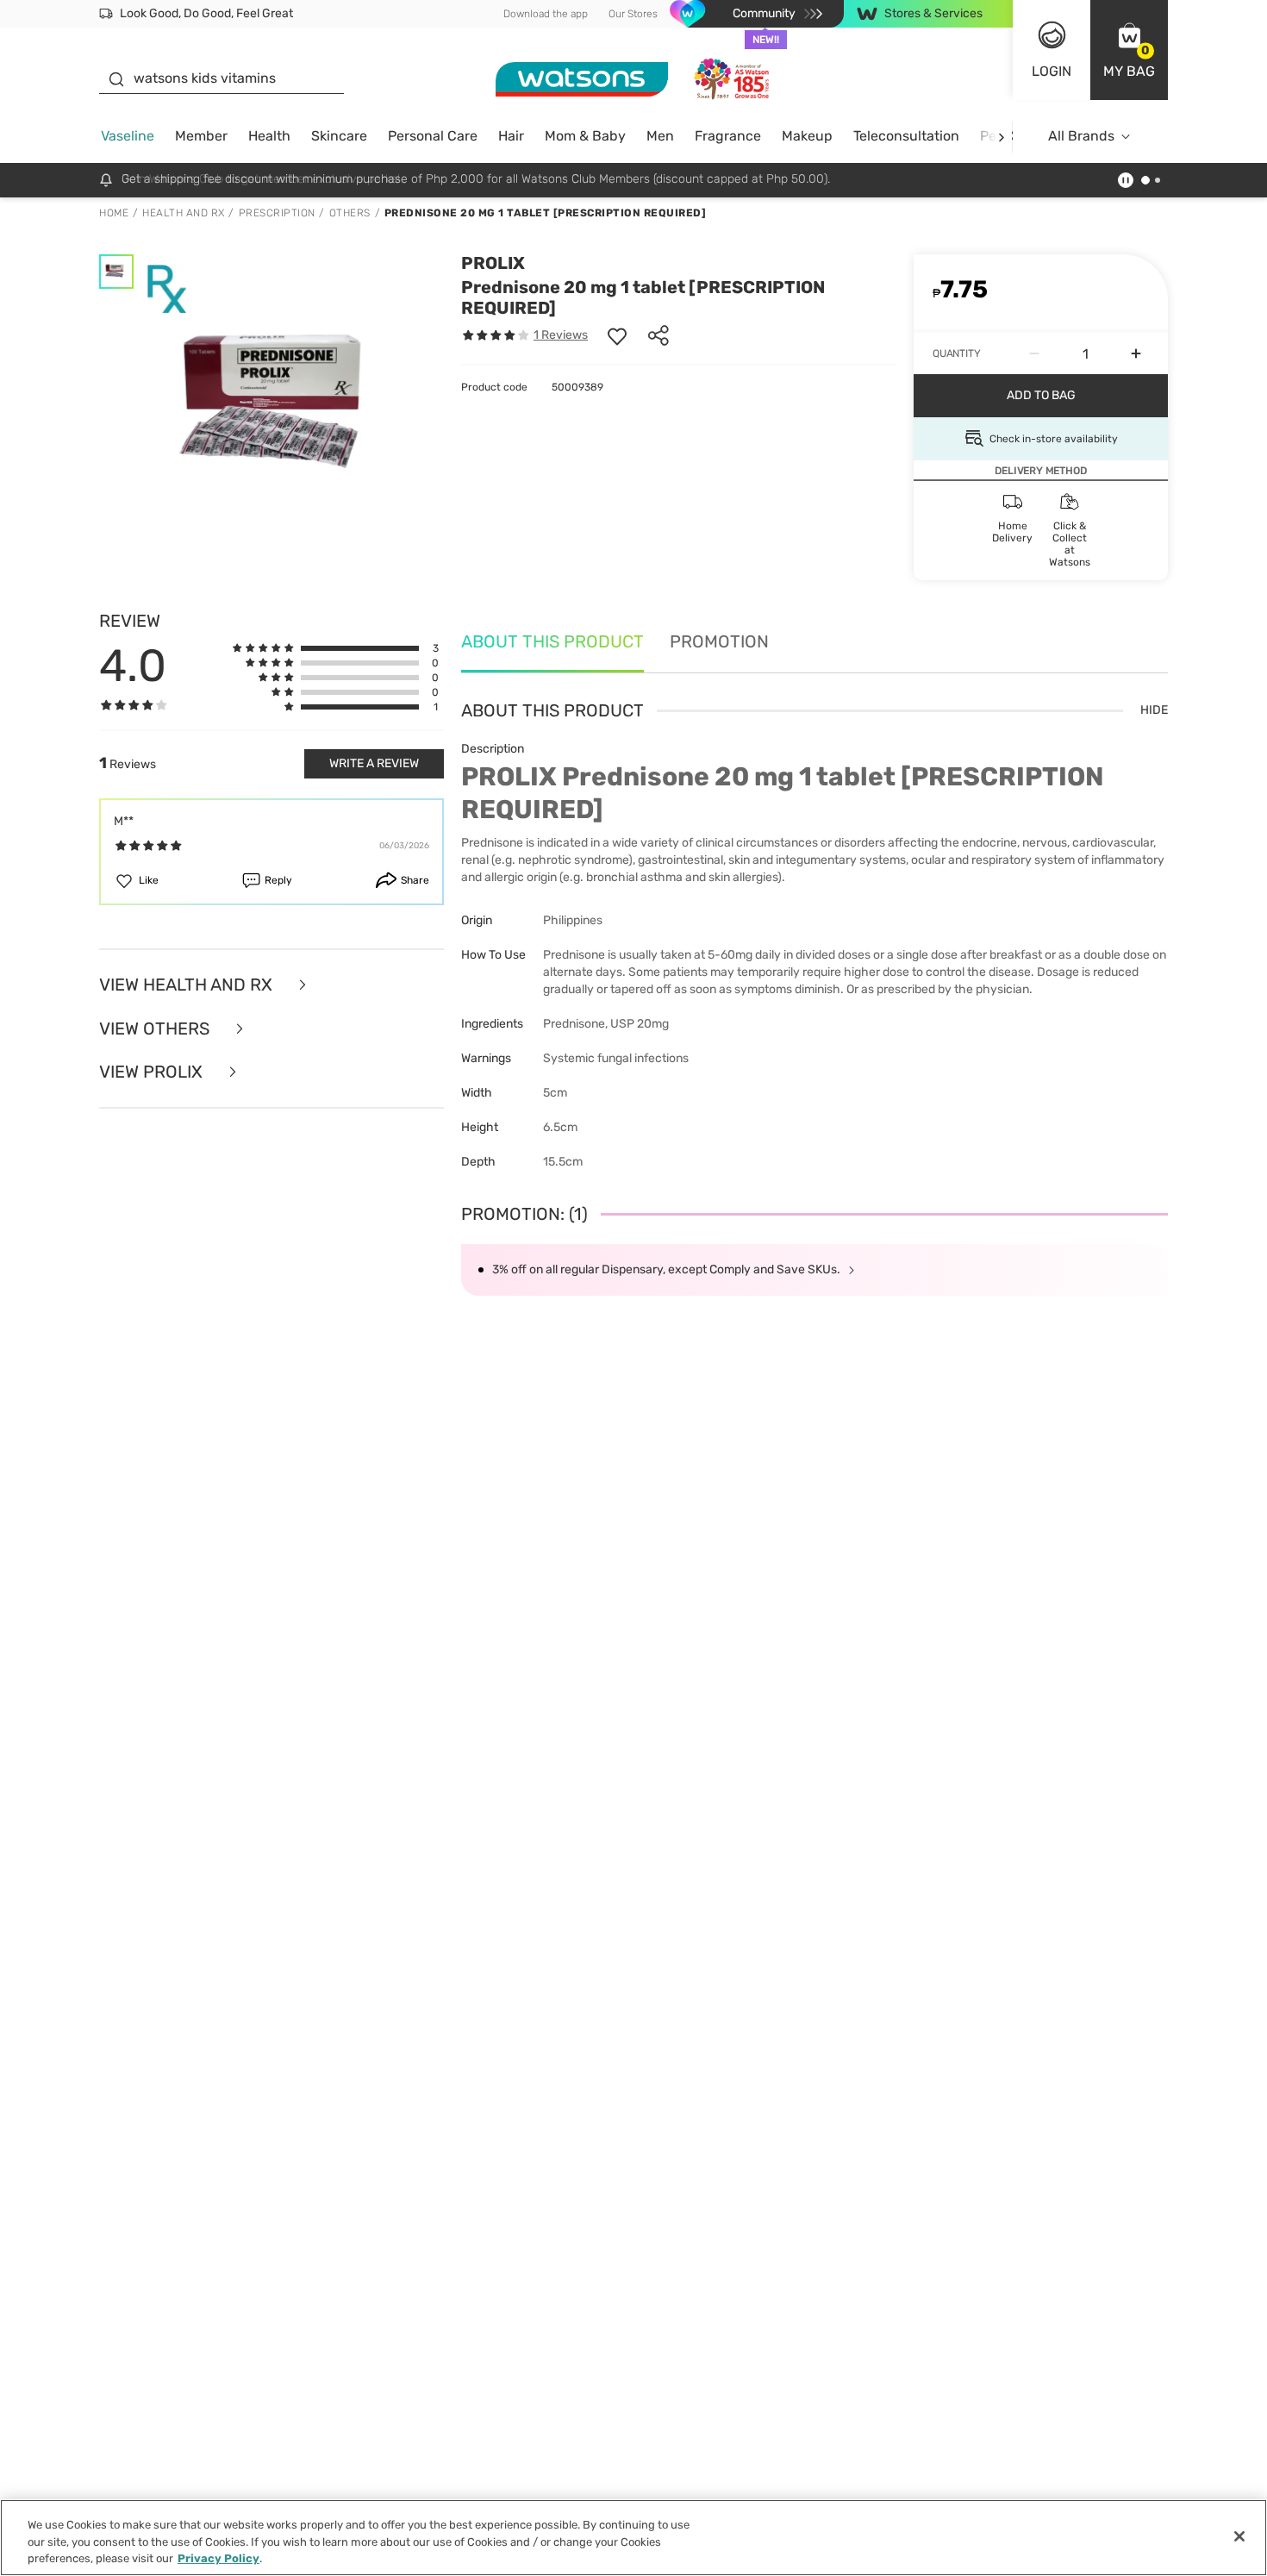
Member (201, 136)
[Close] (1239, 2536)
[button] (1129, 50)
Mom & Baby (585, 136)
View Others (156, 1029)
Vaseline (128, 136)
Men (660, 136)
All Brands (1081, 136)
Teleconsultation (906, 136)
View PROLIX (153, 1072)
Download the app (546, 14)
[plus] (1136, 353)
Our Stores (633, 14)
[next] (1001, 137)
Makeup (807, 136)
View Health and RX (188, 985)
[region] (633, 2538)
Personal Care (433, 136)
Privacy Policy (218, 2558)
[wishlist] (617, 335)
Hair (511, 136)
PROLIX (493, 263)
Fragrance (728, 136)
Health (269, 136)
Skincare (339, 136)
